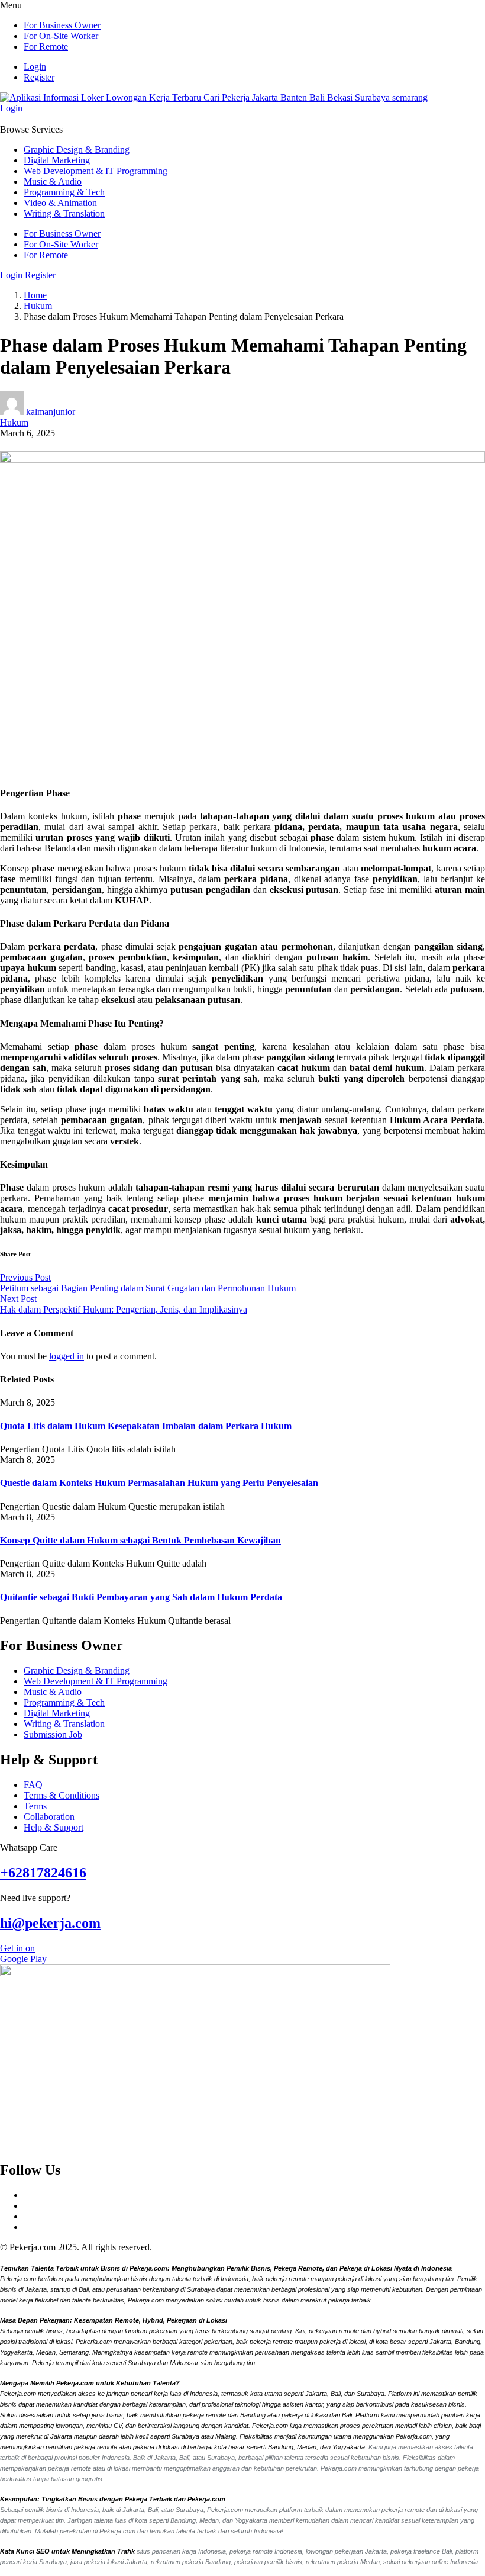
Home (35, 295)
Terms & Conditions (62, 1795)
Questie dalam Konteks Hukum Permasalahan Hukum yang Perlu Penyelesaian (159, 1483)
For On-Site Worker (61, 36)
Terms (35, 1806)
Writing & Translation (64, 213)
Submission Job (53, 1734)
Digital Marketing (57, 160)
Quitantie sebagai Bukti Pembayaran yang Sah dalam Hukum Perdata (141, 1597)
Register (39, 77)
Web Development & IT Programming (96, 171)
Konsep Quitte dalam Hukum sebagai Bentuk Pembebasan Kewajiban (140, 1540)
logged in (67, 1356)
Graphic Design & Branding (77, 149)
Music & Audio (53, 181)
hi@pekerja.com (50, 1923)
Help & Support (54, 1827)
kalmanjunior (51, 412)
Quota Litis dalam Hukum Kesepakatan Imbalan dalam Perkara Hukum (146, 1426)
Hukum (38, 306)
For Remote (46, 46)
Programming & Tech (64, 192)
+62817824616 (43, 1873)
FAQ (33, 1785)
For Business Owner (62, 25)
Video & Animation (60, 203)
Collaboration (49, 1817)
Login (35, 67)
